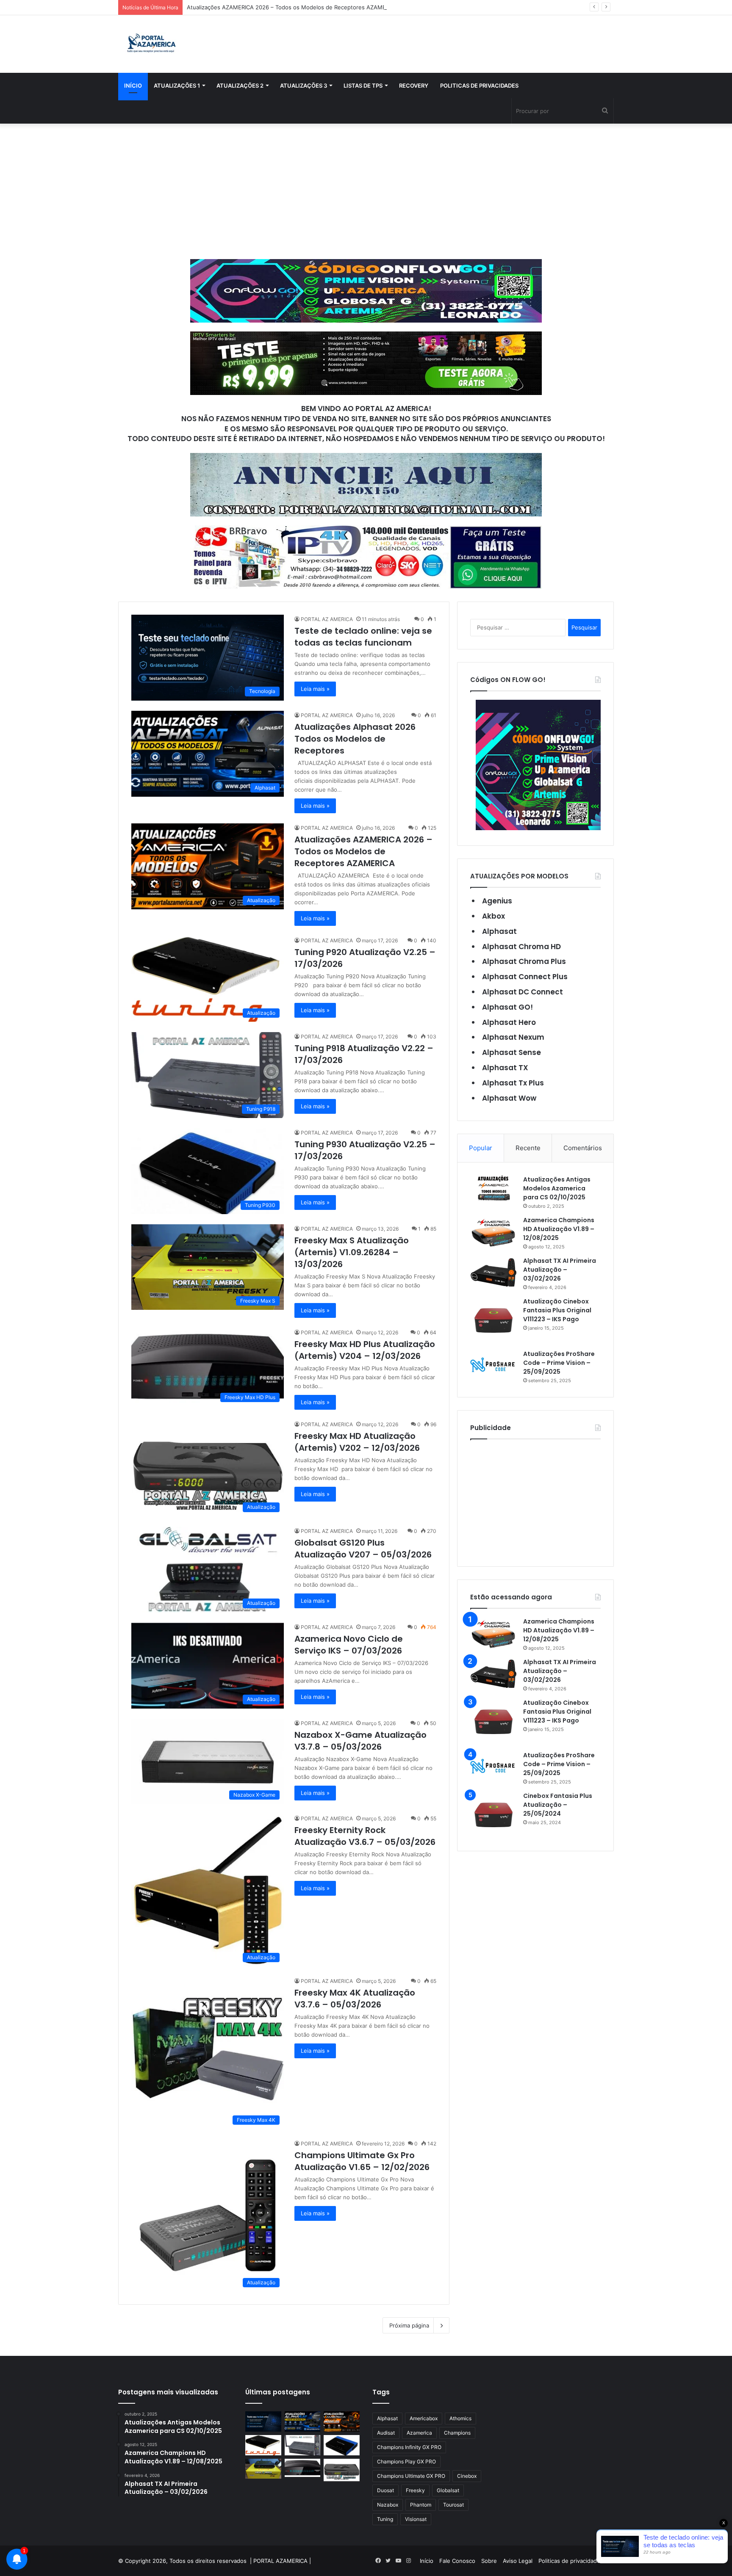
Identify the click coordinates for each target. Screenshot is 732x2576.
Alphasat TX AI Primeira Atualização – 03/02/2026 (560, 1270)
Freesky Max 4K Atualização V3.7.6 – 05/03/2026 (355, 1999)
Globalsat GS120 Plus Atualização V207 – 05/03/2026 (363, 1549)
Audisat (386, 2433)
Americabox (424, 2418)
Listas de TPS (363, 86)
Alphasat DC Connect (523, 992)
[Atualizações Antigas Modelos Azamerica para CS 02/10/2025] (494, 1188)
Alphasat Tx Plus (513, 1083)
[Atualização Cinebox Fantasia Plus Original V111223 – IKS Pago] (494, 1320)
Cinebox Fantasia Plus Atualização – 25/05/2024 (558, 1805)
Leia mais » (315, 689)
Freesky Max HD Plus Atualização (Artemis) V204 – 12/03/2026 (365, 1350)
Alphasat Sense (512, 1052)
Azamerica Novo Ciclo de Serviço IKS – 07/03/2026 (349, 1645)
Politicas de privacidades (479, 86)
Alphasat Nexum (513, 1037)
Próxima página (409, 2325)
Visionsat (416, 2519)
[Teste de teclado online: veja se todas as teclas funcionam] (263, 2421)
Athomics (460, 2418)
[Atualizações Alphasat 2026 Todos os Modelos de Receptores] (303, 2421)
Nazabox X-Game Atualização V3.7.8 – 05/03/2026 (360, 1741)
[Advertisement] (366, 191)
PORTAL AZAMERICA (280, 2561)
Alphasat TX (505, 1068)
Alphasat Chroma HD (521, 947)
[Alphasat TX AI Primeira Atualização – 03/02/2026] (494, 1272)
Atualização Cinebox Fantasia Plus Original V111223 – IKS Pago (557, 1310)
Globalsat (448, 2490)
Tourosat (453, 2505)
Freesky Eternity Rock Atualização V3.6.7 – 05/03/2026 (365, 1836)
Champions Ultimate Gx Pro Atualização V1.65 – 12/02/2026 (362, 2161)
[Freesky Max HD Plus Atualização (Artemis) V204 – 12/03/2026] (303, 2468)
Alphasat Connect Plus (525, 977)
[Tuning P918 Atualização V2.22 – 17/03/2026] (303, 2445)
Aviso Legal (518, 2561)
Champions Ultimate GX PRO (411, 2476)
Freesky (415, 2490)
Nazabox (388, 2505)
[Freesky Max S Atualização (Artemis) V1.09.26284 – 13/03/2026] (263, 2469)
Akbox (494, 916)
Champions (457, 2433)
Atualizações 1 (177, 86)
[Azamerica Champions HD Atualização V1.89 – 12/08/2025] (494, 1232)
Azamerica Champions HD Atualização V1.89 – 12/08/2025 (559, 1229)
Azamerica (419, 2433)
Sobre (489, 2561)
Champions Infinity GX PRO (409, 2447)
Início (133, 86)
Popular (481, 1148)
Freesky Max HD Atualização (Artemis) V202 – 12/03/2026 (357, 1442)
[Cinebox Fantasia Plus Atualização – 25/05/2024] (494, 1815)
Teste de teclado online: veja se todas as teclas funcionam (363, 637)
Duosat (385, 2490)
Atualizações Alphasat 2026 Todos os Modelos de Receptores (355, 739)
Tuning (385, 2519)
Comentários (583, 1148)
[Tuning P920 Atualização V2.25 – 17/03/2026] (263, 2445)
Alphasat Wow (509, 1098)
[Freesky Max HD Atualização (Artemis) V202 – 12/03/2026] (342, 2470)
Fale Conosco (457, 2561)
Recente (528, 1148)
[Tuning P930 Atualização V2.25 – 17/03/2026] (342, 2445)
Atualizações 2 (240, 86)
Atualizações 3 (304, 86)
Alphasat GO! (507, 1007)
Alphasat (499, 931)
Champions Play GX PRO (406, 2461)
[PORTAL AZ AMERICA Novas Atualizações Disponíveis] (150, 44)
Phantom (421, 2505)
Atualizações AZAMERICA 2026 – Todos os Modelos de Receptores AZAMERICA (293, 7)
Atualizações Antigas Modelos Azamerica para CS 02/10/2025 (557, 1188)
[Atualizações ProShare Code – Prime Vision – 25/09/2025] (494, 1365)
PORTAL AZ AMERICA (327, 619)
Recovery (414, 86)
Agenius (497, 901)
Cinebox (467, 2476)
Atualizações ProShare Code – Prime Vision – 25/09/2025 (559, 1363)
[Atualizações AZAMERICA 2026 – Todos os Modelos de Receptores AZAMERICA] (342, 2421)
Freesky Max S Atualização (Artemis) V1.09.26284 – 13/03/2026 (352, 1252)
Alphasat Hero (509, 1022)
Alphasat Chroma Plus (524, 961)
